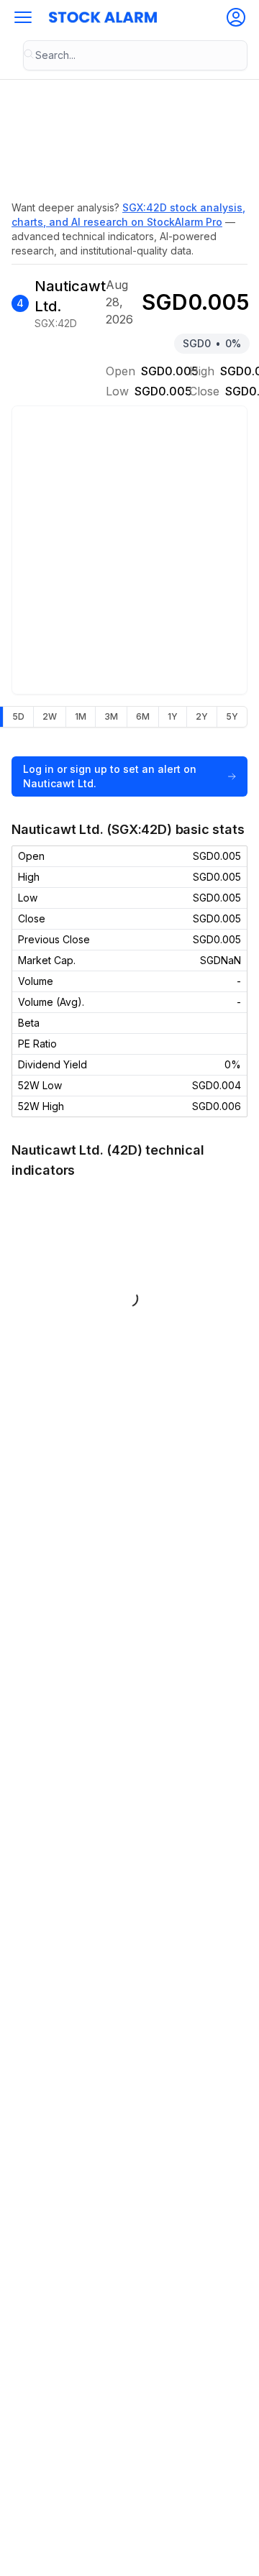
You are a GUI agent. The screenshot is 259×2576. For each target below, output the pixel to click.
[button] (23, 17)
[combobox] (135, 55)
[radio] (18, 717)
